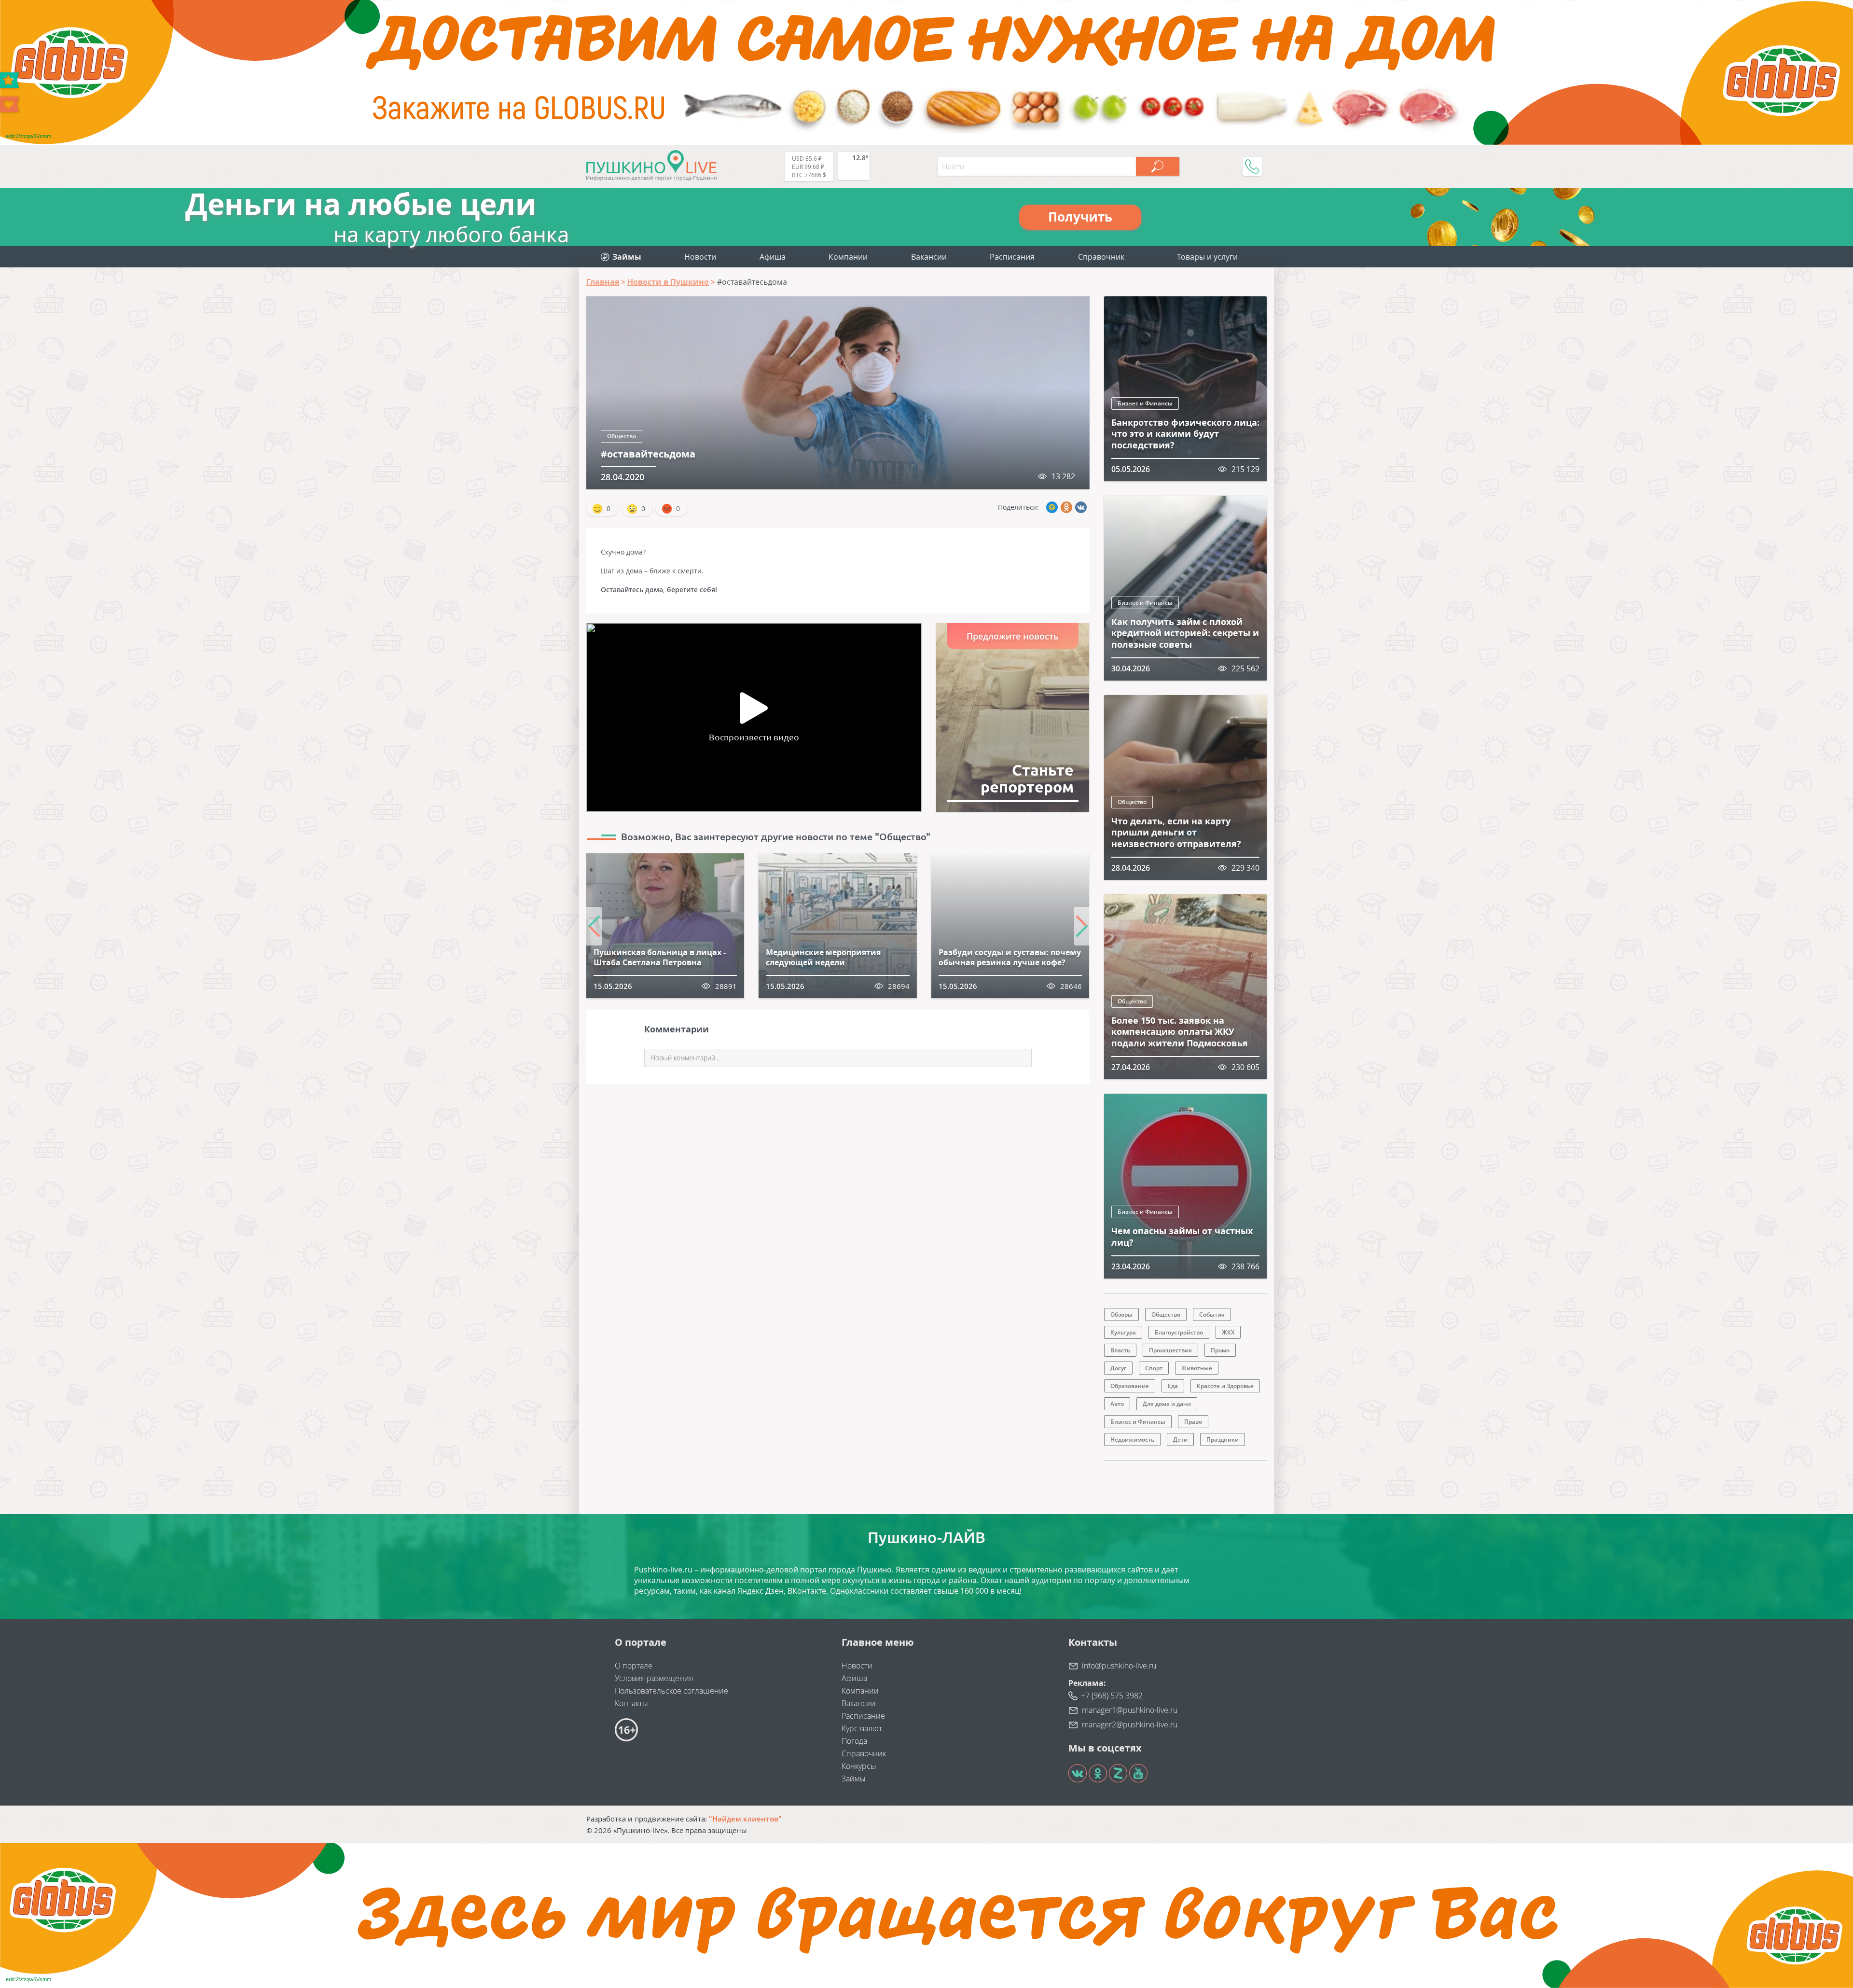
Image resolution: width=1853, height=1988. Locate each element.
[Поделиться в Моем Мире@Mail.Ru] (1052, 507)
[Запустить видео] (754, 708)
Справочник (1101, 257)
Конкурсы (859, 1766)
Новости (700, 257)
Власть (1120, 1350)
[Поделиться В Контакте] (1081, 507)
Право (1193, 1422)
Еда (1173, 1386)
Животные (1197, 1368)
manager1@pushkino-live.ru (1130, 1710)
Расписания (1012, 257)
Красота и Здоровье (1225, 1386)
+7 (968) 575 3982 (1112, 1696)
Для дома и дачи (1167, 1404)
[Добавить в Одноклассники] (1066, 507)
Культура (1123, 1332)
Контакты (631, 1703)
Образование (1130, 1386)
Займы (854, 1779)
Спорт (1154, 1368)
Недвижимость (1132, 1439)
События (1212, 1314)
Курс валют (862, 1728)
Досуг (1118, 1368)
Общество (622, 436)
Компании (848, 257)
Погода (854, 1741)
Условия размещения (654, 1678)
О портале (634, 1666)
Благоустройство (1179, 1332)
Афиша (773, 257)
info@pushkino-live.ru (1119, 1666)
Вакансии (929, 257)
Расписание (863, 1716)
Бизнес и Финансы (1145, 403)
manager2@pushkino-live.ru (1130, 1724)
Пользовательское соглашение (671, 1691)
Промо (1220, 1350)
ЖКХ (1228, 1332)
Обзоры (1121, 1314)
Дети (1180, 1439)
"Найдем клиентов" (745, 1819)
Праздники (1223, 1439)
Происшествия (1170, 1350)
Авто (1117, 1404)
